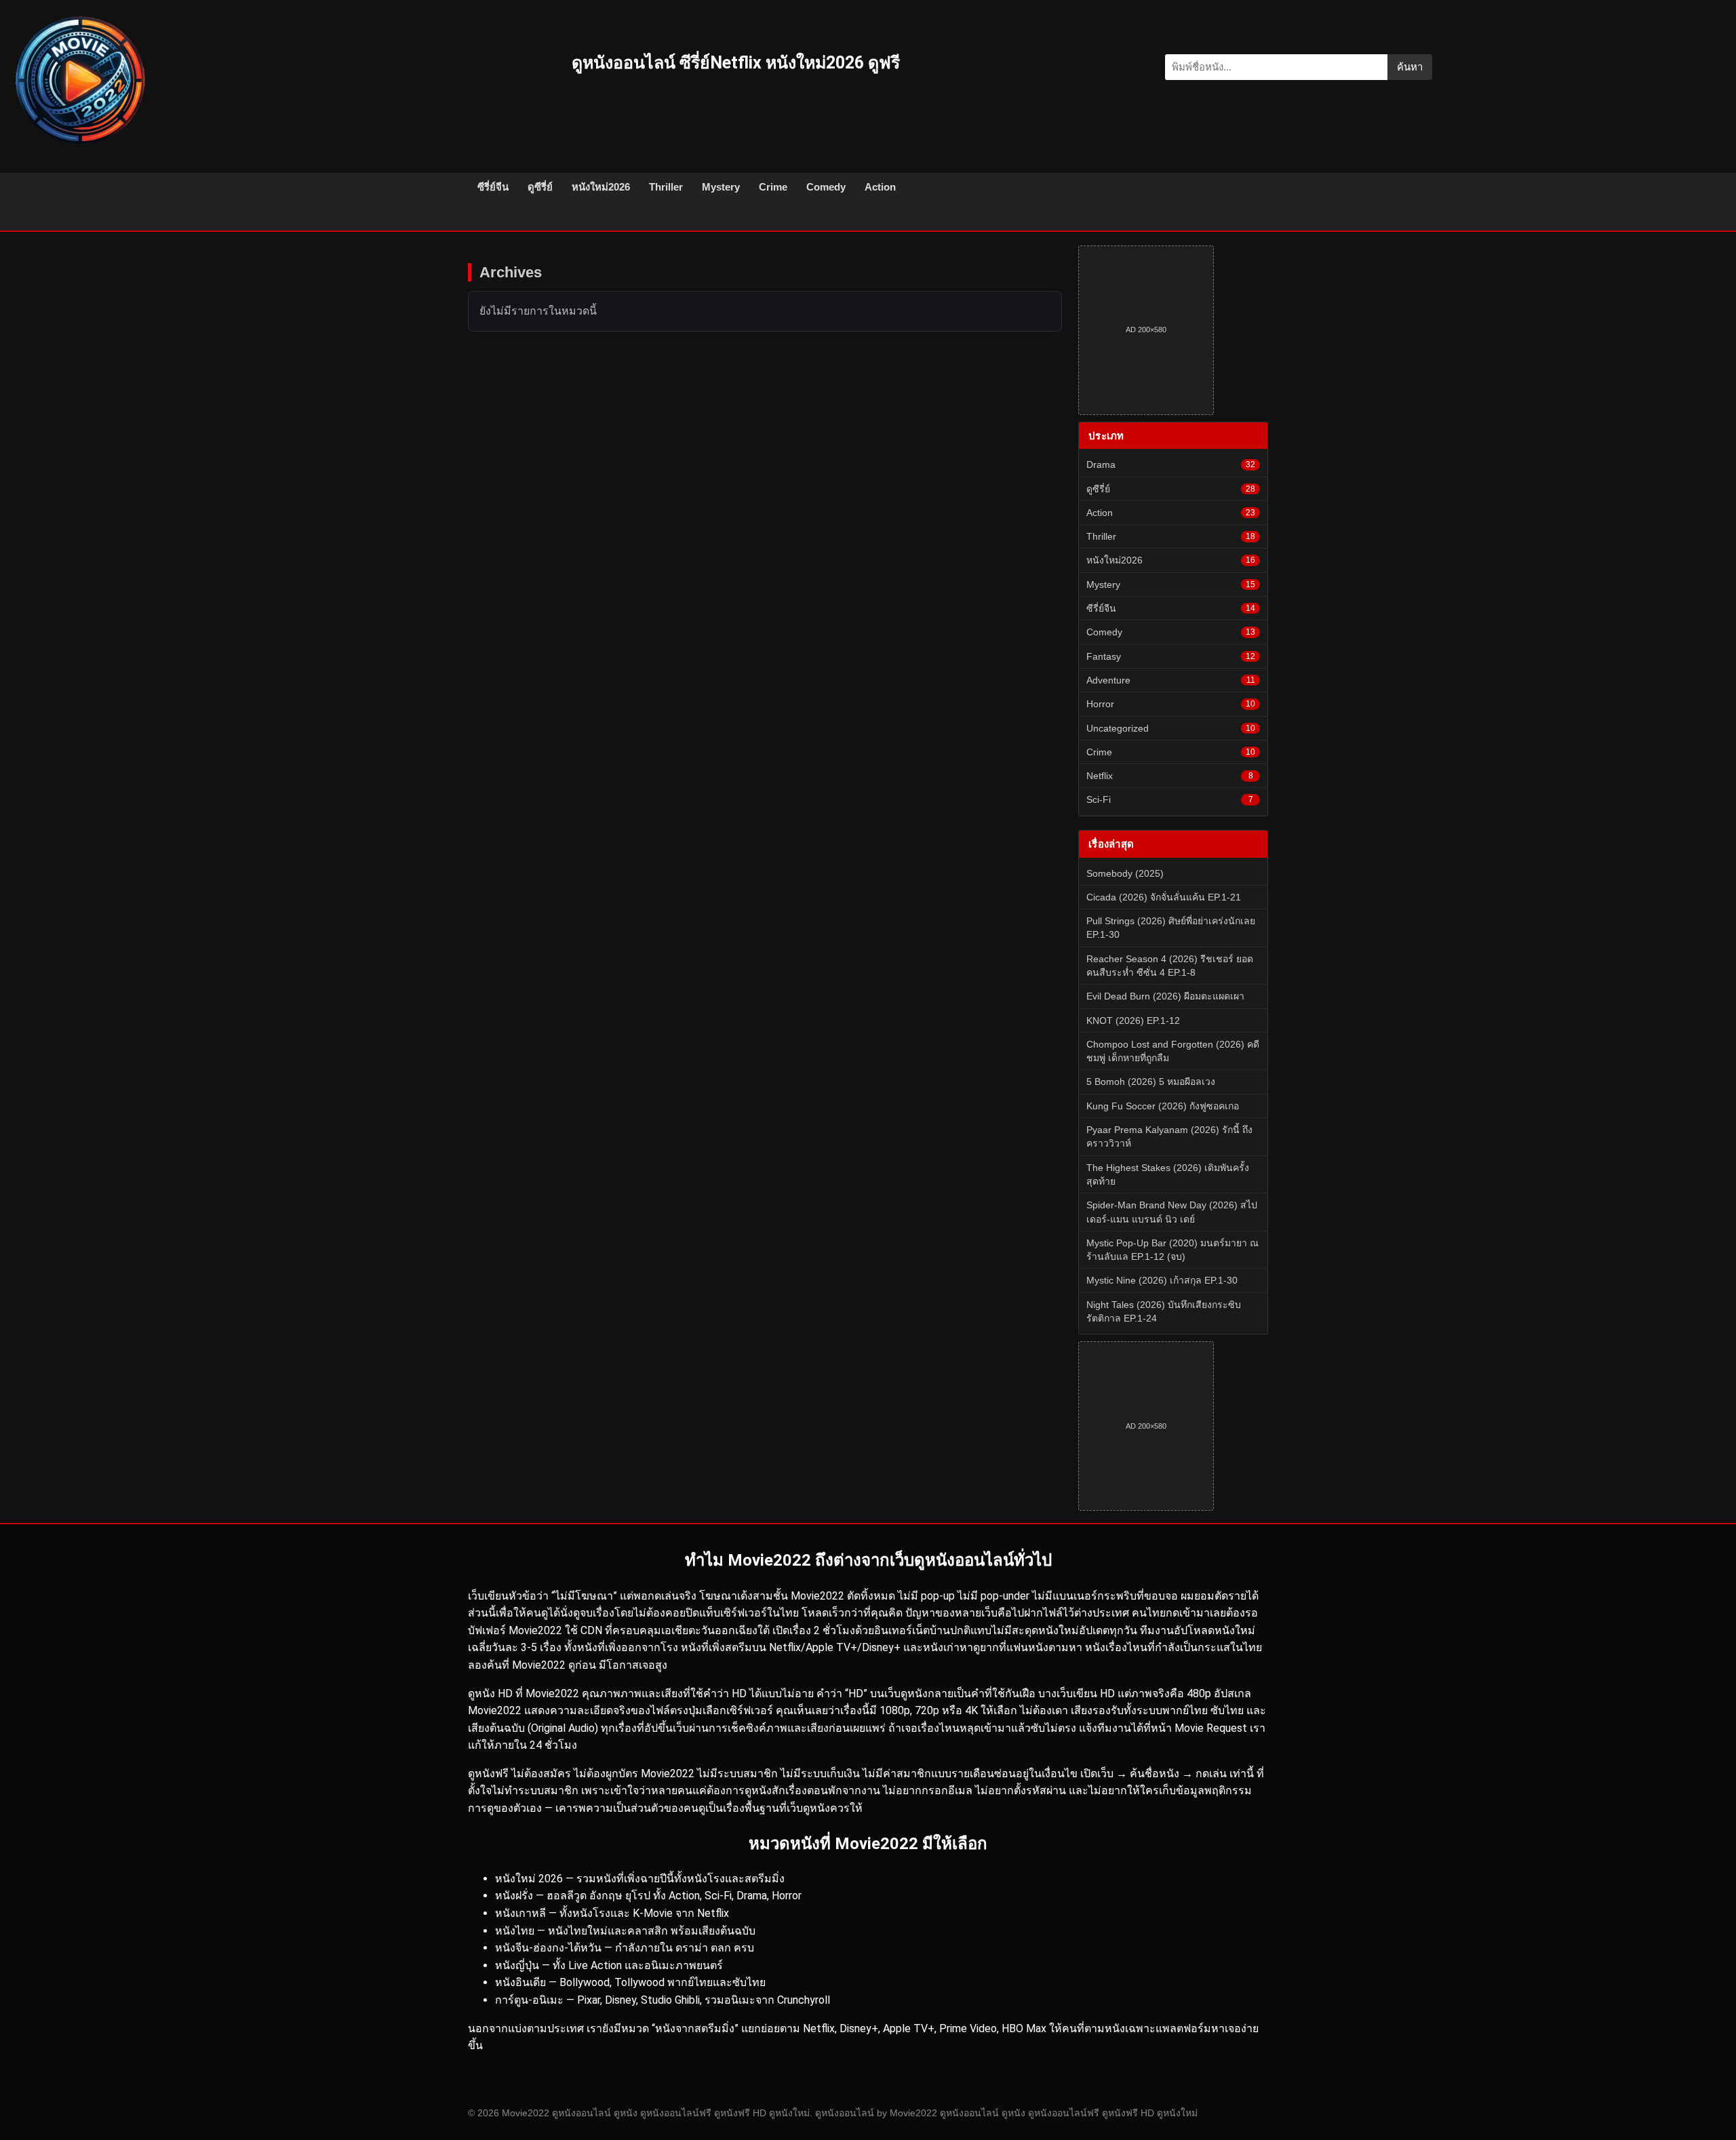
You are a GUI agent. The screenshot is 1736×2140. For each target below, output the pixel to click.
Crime (773, 187)
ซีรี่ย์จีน (493, 187)
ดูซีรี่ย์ (540, 187)
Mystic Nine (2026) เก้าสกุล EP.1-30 (1162, 1280)
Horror (1171, 704)
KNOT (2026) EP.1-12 (1133, 1021)
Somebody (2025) (1125, 873)
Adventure (1171, 680)
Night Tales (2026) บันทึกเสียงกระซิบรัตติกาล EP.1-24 (1164, 1311)
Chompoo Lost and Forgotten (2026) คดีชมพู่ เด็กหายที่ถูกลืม (1173, 1051)
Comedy (826, 187)
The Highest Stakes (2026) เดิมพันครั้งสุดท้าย (1168, 1174)
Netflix (1170, 776)
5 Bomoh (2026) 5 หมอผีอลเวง (1151, 1082)
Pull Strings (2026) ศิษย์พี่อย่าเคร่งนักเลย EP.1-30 (1171, 928)
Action (880, 187)
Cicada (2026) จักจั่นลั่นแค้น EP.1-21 (1164, 897)
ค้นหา (1410, 67)
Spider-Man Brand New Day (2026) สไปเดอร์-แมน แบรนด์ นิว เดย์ (1172, 1212)
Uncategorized (1171, 728)
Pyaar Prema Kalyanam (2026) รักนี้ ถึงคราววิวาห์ (1169, 1136)
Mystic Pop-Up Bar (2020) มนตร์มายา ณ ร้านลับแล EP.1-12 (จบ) (1172, 1250)
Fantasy (1171, 656)
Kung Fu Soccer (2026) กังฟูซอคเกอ (1163, 1106)
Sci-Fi (1170, 799)
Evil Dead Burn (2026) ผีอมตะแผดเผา (1165, 996)
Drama (1171, 464)
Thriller (666, 187)
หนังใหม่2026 (601, 187)
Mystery (721, 187)
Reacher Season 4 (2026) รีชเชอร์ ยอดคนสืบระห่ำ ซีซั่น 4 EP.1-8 (1170, 966)
